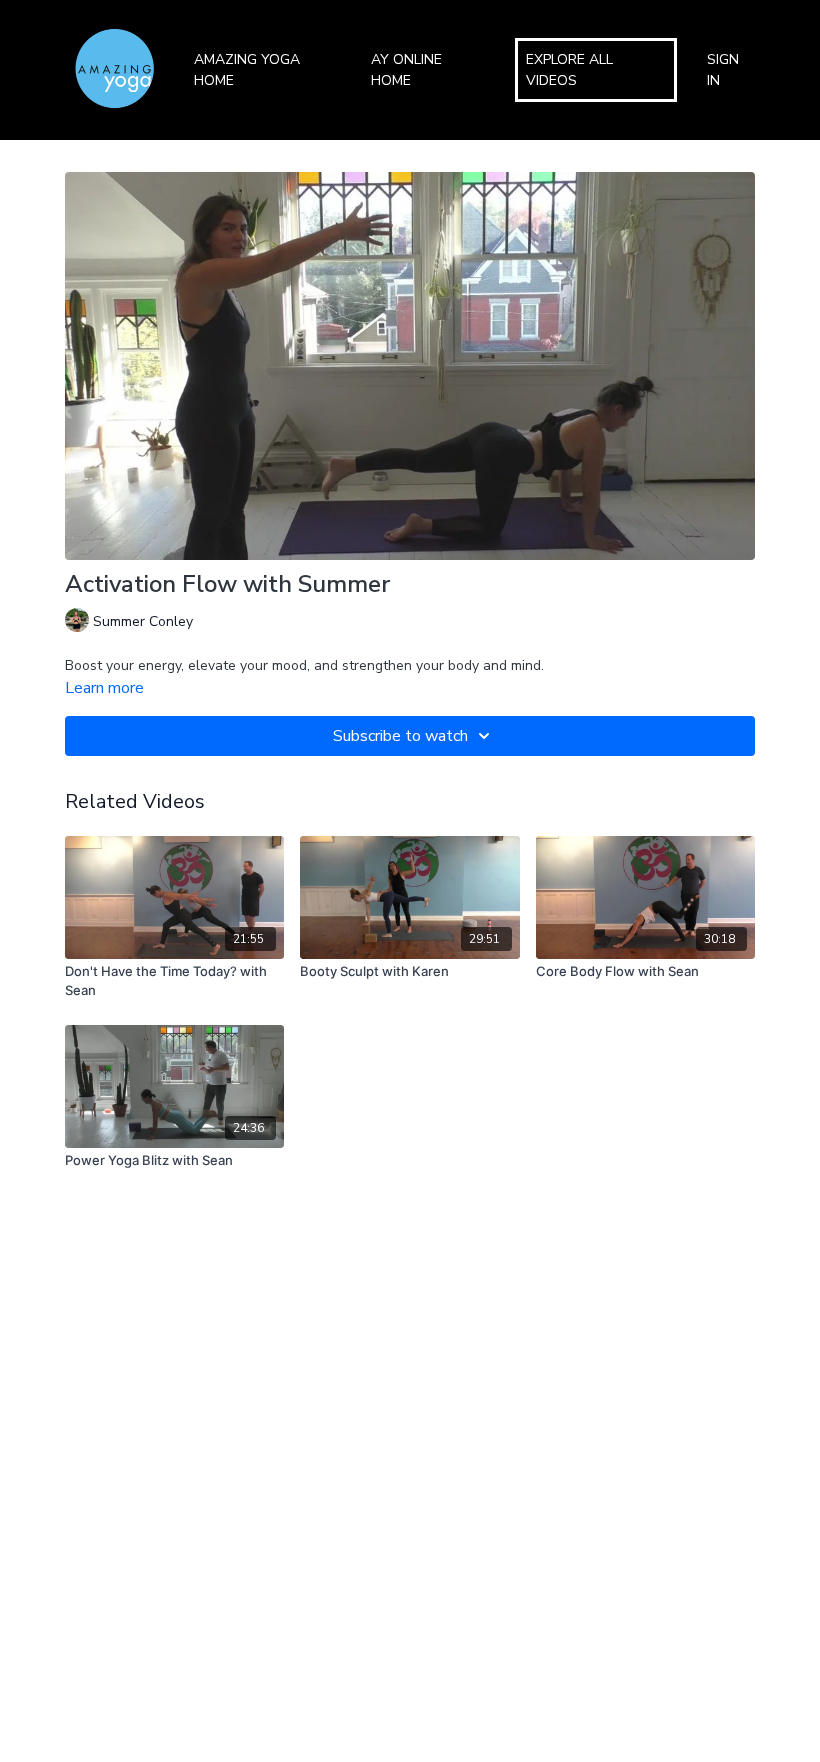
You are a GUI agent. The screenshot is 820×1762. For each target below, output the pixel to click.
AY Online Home (406, 70)
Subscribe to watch (400, 736)
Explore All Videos (569, 70)
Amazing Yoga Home (247, 70)
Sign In (723, 70)
